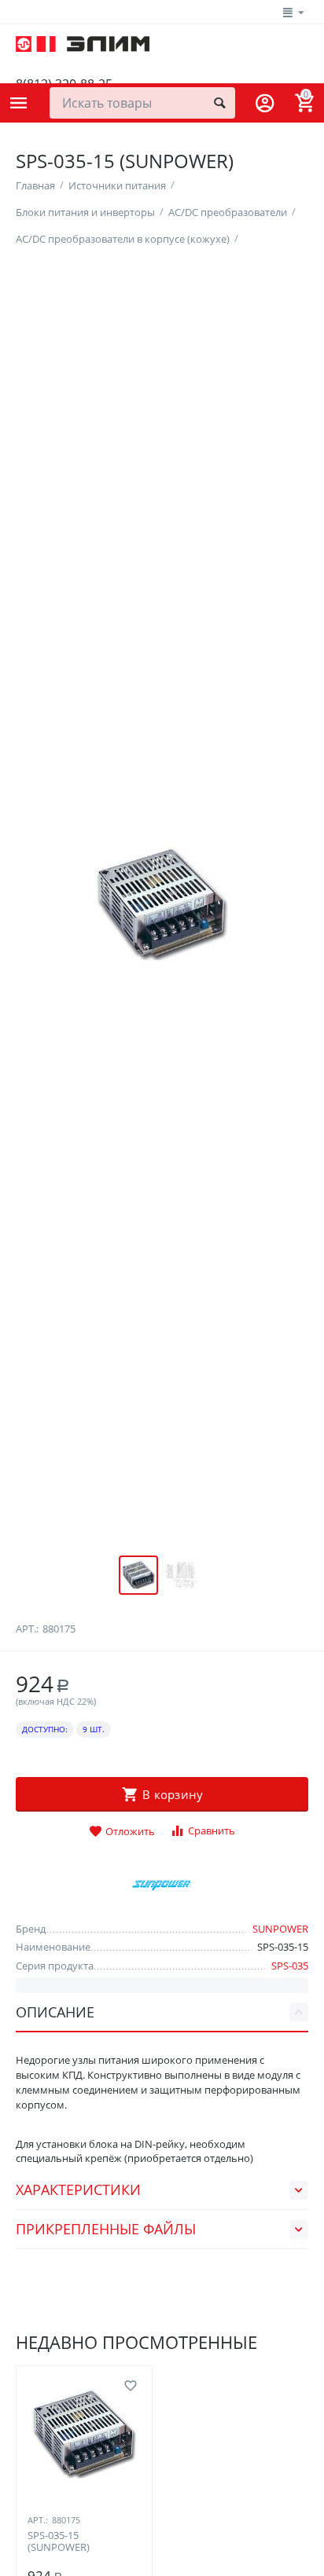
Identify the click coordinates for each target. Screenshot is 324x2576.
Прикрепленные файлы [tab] (106, 2229)
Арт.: (27, 1629)
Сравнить (212, 1830)
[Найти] (219, 103)
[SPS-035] (162, 904)
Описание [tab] (55, 2012)
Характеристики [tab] (78, 2189)
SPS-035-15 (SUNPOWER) (59, 2542)
